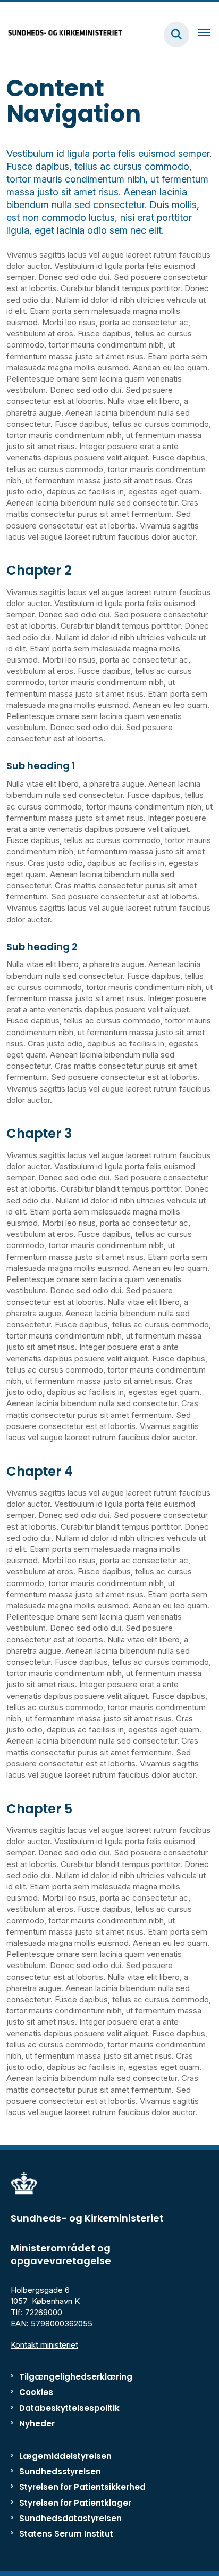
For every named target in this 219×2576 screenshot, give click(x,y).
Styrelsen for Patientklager (75, 2503)
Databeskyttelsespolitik (69, 2408)
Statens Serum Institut (66, 2534)
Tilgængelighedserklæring (76, 2377)
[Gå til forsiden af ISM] (62, 34)
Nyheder (37, 2424)
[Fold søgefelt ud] (176, 35)
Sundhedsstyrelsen (60, 2471)
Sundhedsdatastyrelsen (70, 2518)
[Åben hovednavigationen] (208, 35)
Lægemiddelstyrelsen (65, 2456)
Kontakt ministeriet (44, 2345)
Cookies (36, 2392)
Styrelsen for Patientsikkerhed (82, 2487)
